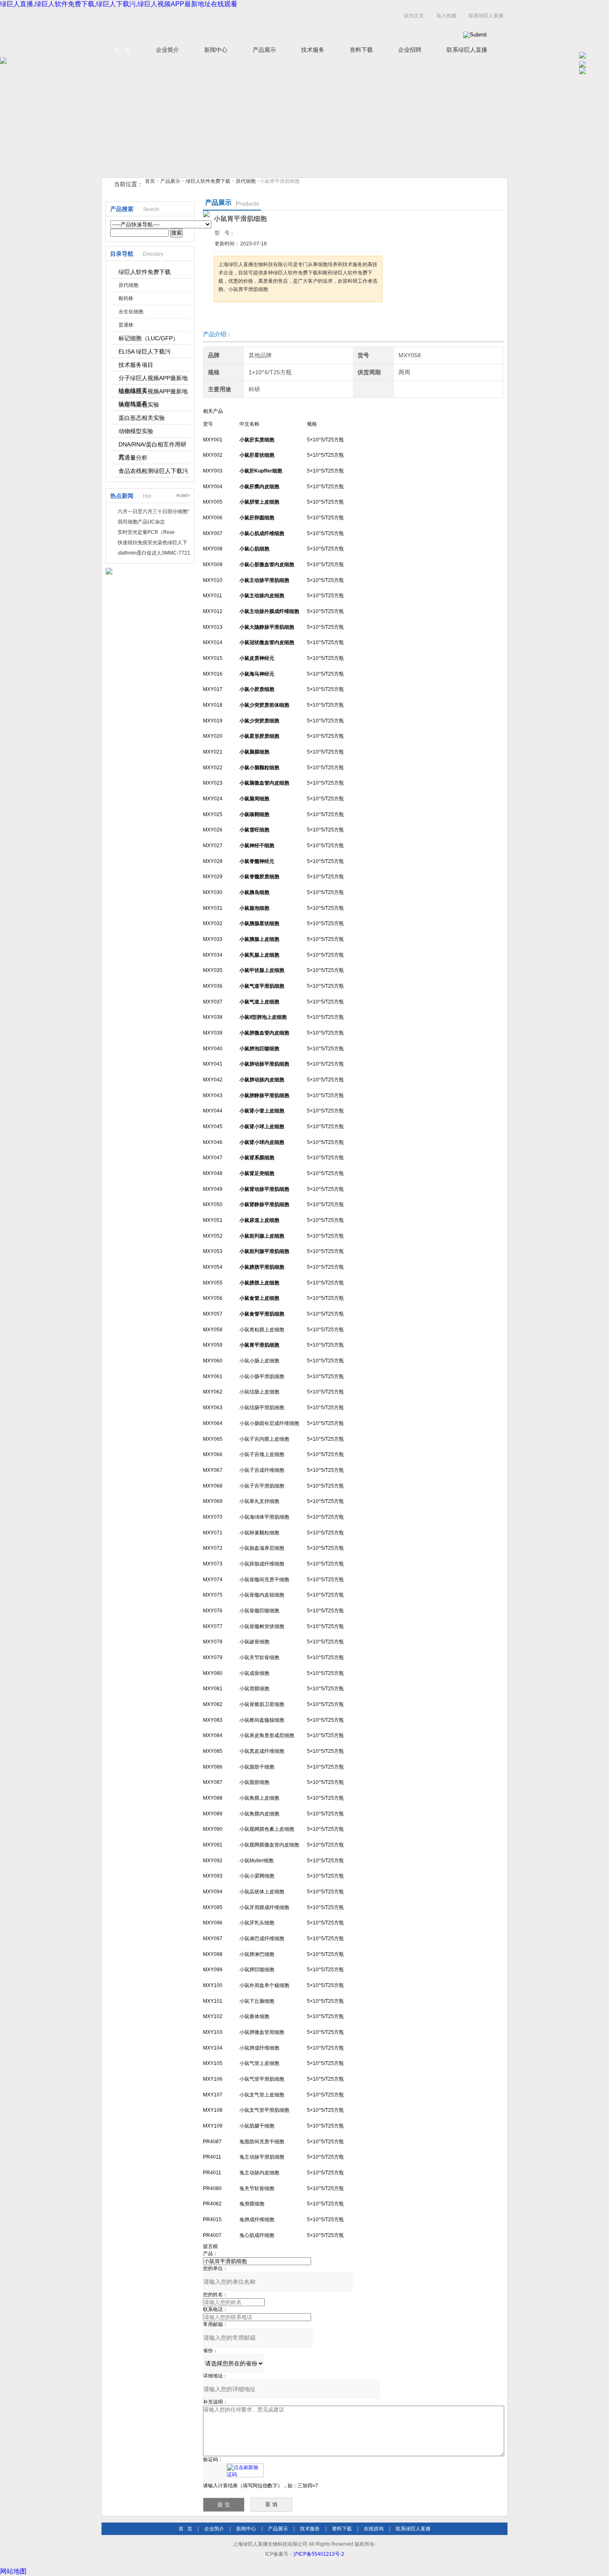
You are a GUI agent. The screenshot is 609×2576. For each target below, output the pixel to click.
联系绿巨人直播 (486, 16)
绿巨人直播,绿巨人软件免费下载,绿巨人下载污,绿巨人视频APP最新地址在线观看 (119, 4)
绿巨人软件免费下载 (208, 181)
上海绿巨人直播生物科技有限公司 (205, 24)
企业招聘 (410, 50)
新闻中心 (216, 50)
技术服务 (313, 50)
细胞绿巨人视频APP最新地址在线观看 (153, 393)
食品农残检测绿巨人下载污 (153, 471)
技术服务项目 (136, 365)
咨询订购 (240, 318)
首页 (150, 181)
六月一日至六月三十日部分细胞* (153, 511)
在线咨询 (374, 2529)
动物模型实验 (136, 431)
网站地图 (13, 2571)
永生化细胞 (131, 312)
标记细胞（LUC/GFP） (149, 338)
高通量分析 (133, 458)
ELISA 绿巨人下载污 (145, 351)
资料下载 (361, 50)
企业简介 (167, 50)
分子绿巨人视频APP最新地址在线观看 (153, 380)
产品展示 (264, 50)
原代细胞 (246, 181)
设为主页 (414, 16)
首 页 (122, 50)
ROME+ (183, 496)
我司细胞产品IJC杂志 (141, 522)
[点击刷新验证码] (245, 2470)
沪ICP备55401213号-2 (319, 2554)
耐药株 (126, 298)
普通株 (126, 325)
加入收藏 (446, 16)
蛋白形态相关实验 (142, 418)
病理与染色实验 (139, 405)
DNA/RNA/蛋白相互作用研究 (152, 446)
